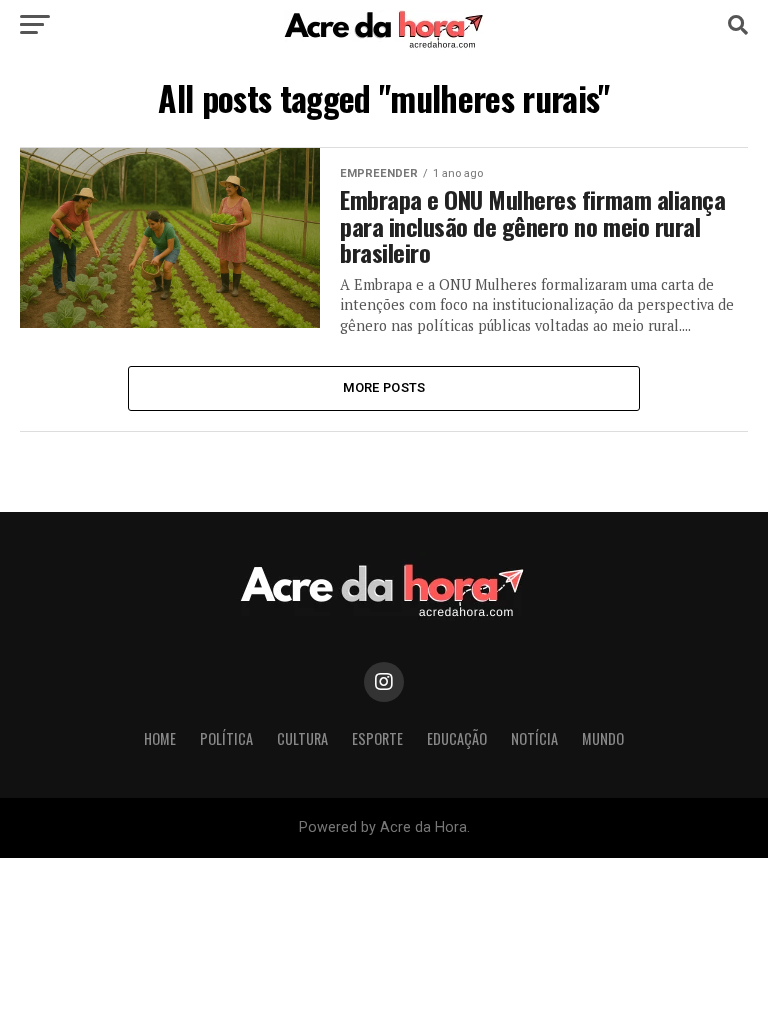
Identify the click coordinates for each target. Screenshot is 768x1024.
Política (226, 738)
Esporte (377, 738)
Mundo (603, 738)
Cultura (302, 738)
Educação (457, 738)
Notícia (534, 738)
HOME (160, 738)
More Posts (384, 387)
